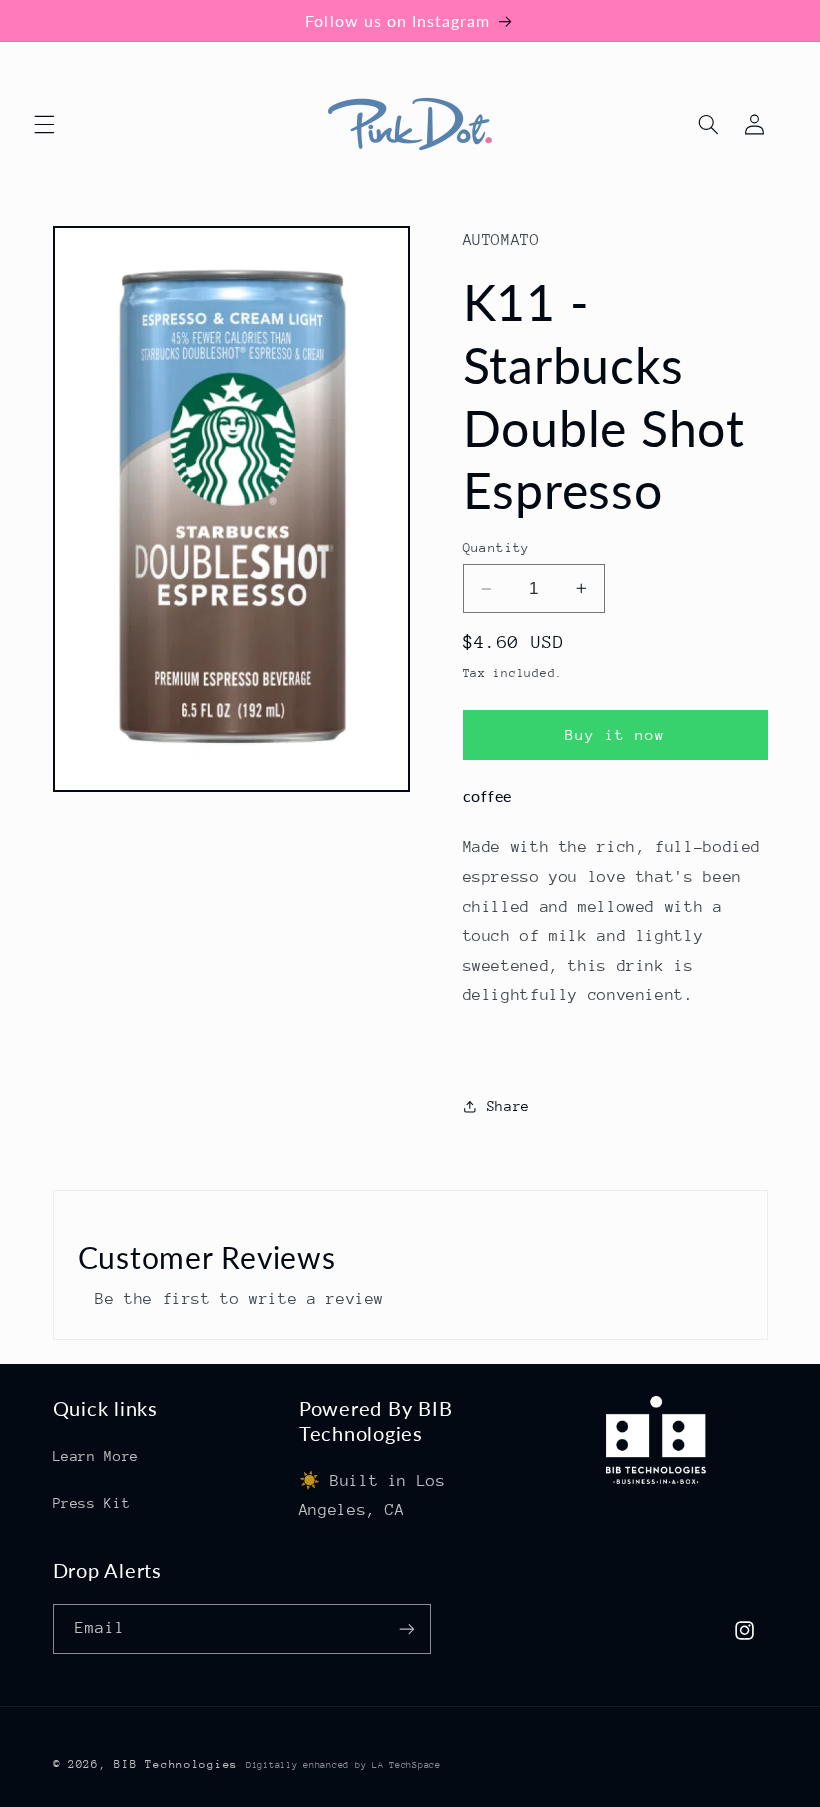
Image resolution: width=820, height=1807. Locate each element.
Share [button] (508, 1106)
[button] (44, 124)
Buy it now (615, 734)
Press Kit (92, 1503)
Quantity (496, 547)
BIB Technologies (176, 1764)
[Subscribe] (406, 1628)
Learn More (96, 1456)
